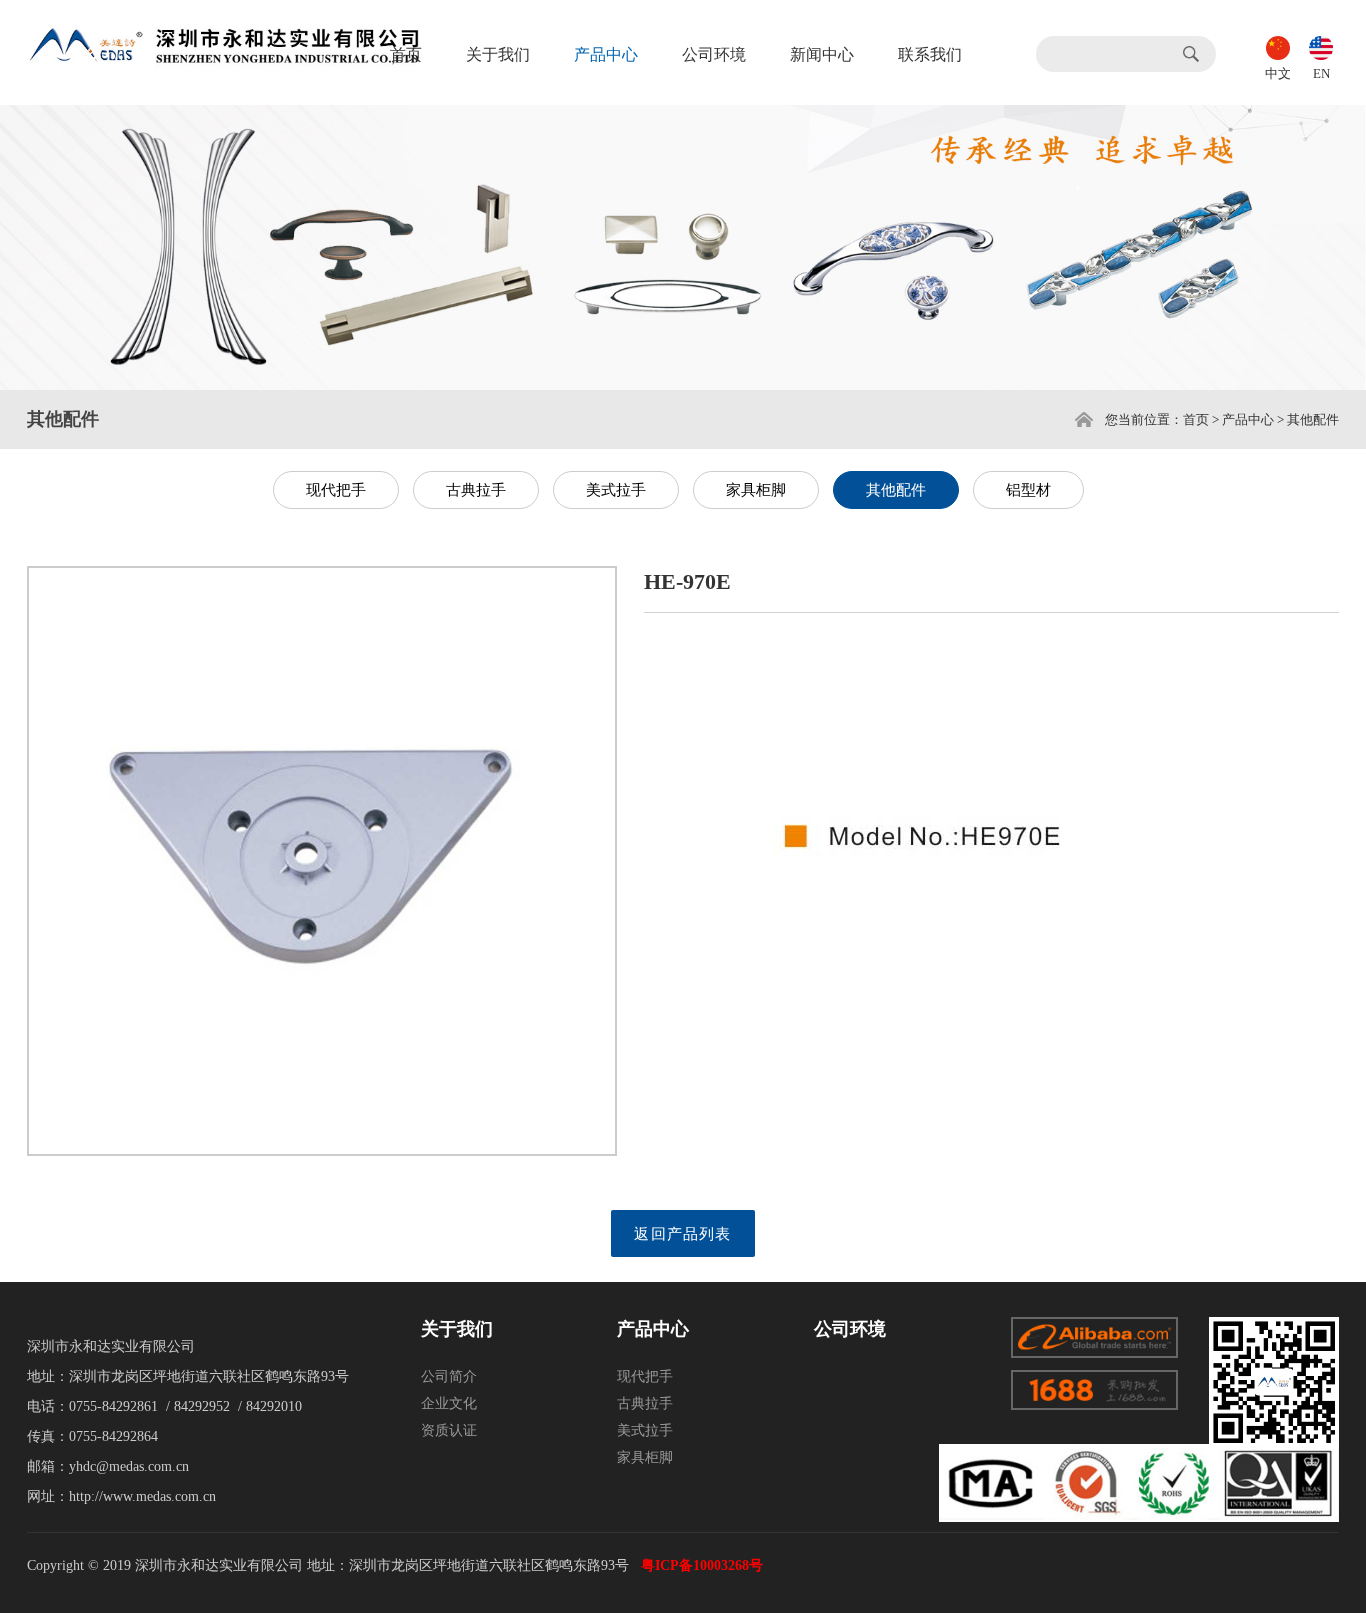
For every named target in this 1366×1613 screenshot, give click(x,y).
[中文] (1278, 45)
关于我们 (498, 54)
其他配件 (896, 490)
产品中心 (606, 54)
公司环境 (714, 54)
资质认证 (449, 1430)
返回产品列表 (682, 1233)
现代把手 (336, 490)
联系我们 (930, 54)
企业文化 (449, 1403)
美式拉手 (616, 490)
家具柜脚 (756, 490)
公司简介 (449, 1376)
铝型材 (1028, 490)
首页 (406, 54)
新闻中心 (822, 54)
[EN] (1321, 45)
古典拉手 (476, 490)
